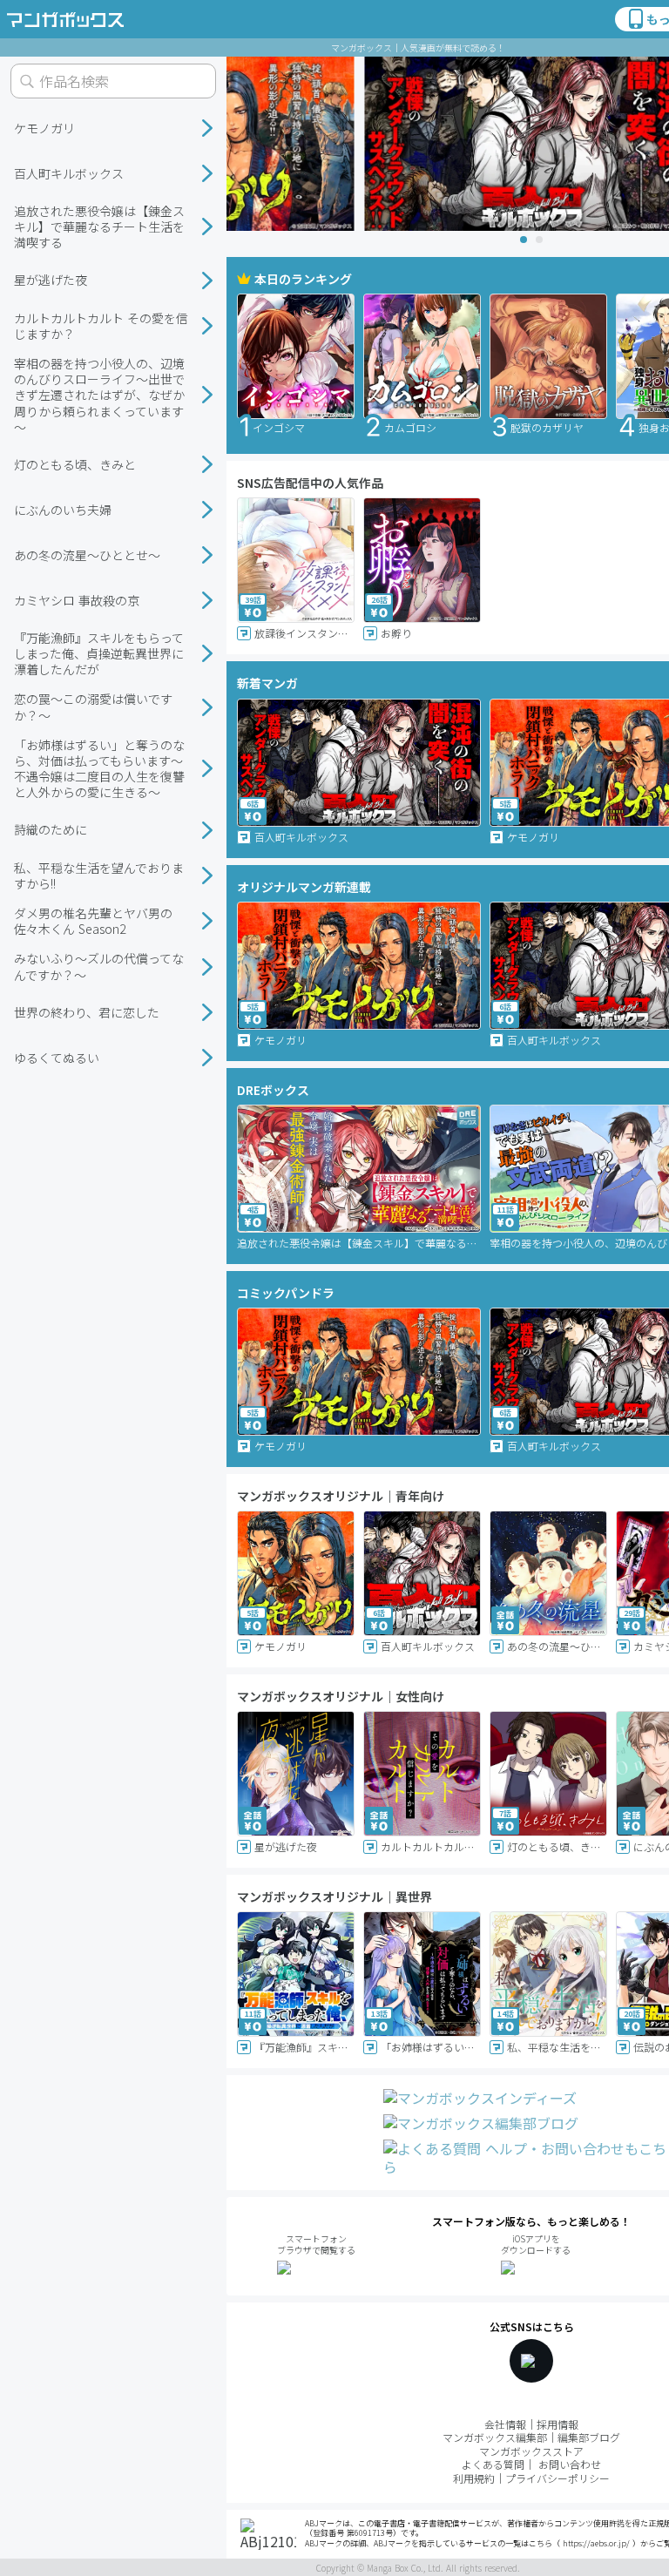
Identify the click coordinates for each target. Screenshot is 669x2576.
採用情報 (557, 2424)
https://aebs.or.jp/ (596, 2543)
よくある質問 (493, 2464)
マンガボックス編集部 (495, 2437)
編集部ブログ (589, 2437)
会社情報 (505, 2424)
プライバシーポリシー (557, 2478)
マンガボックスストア (531, 2451)
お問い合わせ (570, 2464)
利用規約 (474, 2478)
